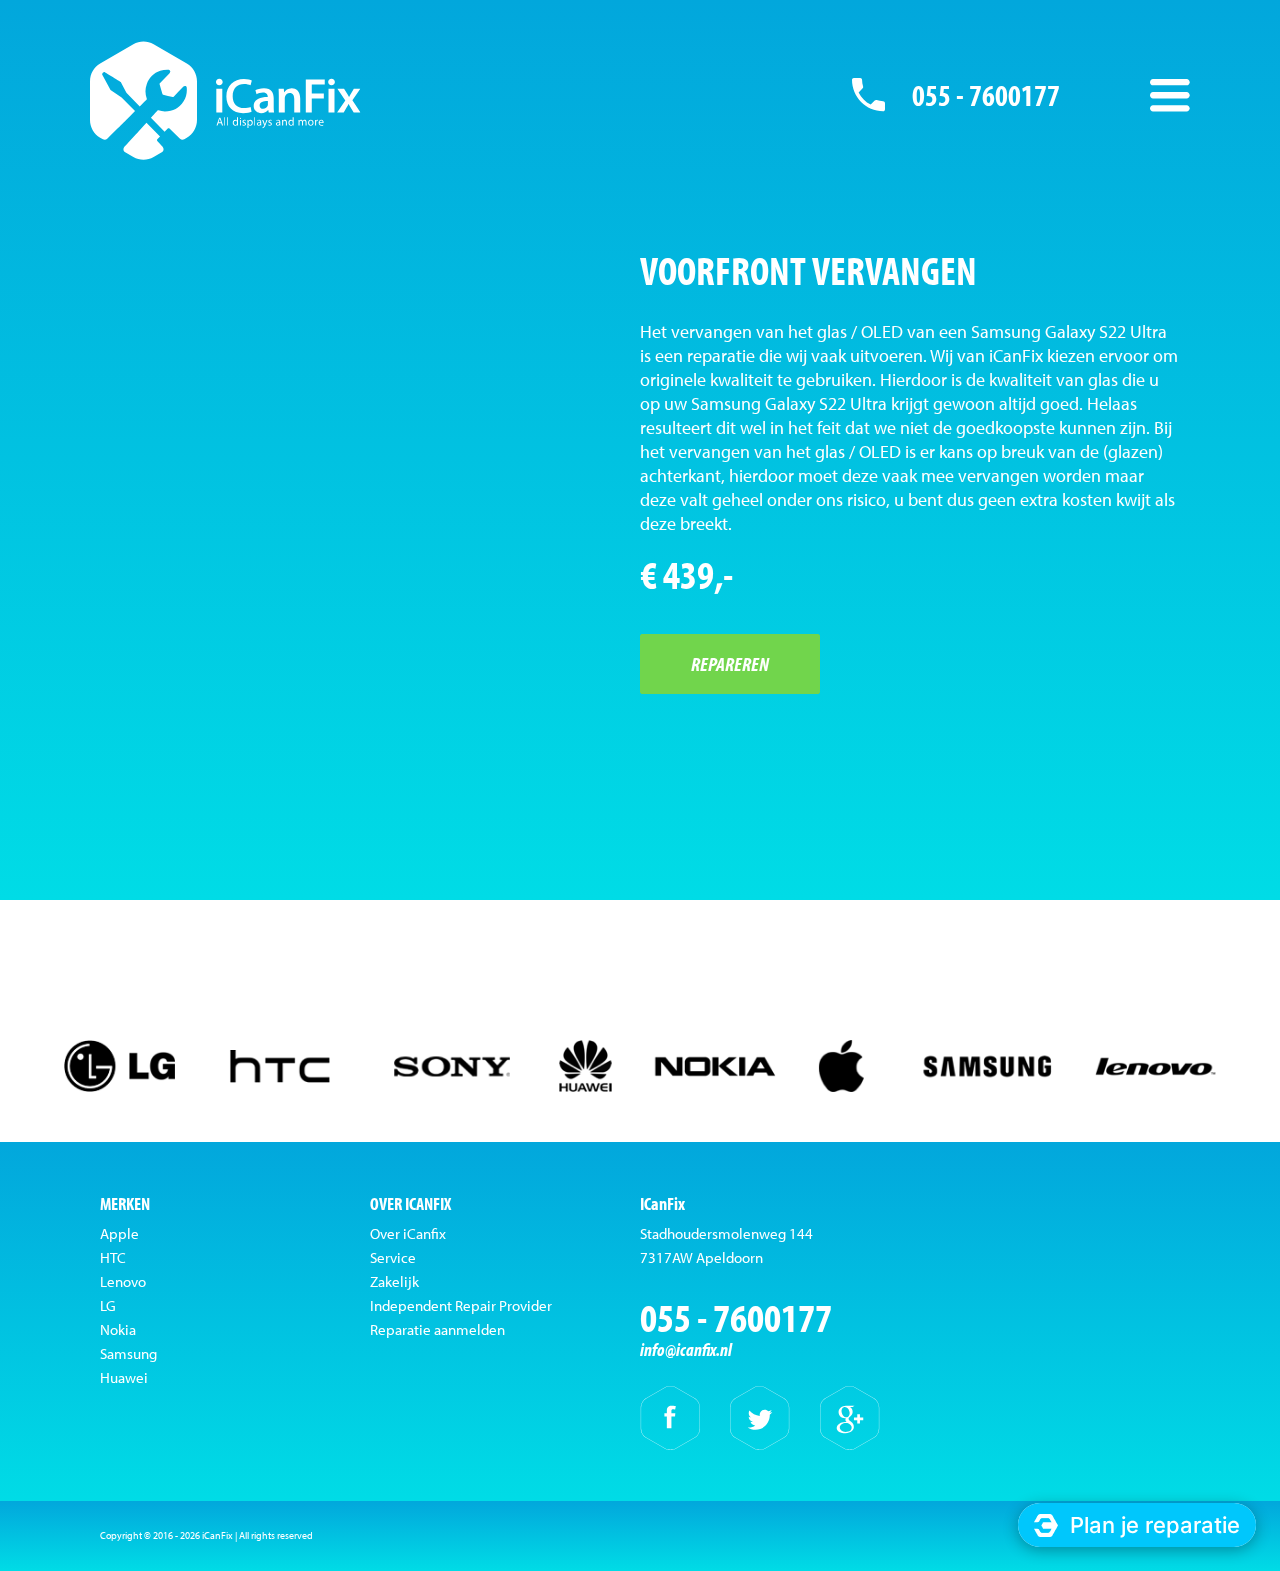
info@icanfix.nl (686, 1349)
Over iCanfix (408, 1233)
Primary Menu (1170, 95)
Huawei (124, 1377)
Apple (119, 1233)
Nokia (118, 1329)
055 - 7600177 (986, 95)
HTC (113, 1257)
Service (393, 1257)
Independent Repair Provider (461, 1305)
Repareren (730, 663)
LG (108, 1305)
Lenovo (123, 1281)
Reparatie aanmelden (437, 1329)
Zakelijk (394, 1281)
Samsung (128, 1353)
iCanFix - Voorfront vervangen (225, 100)
